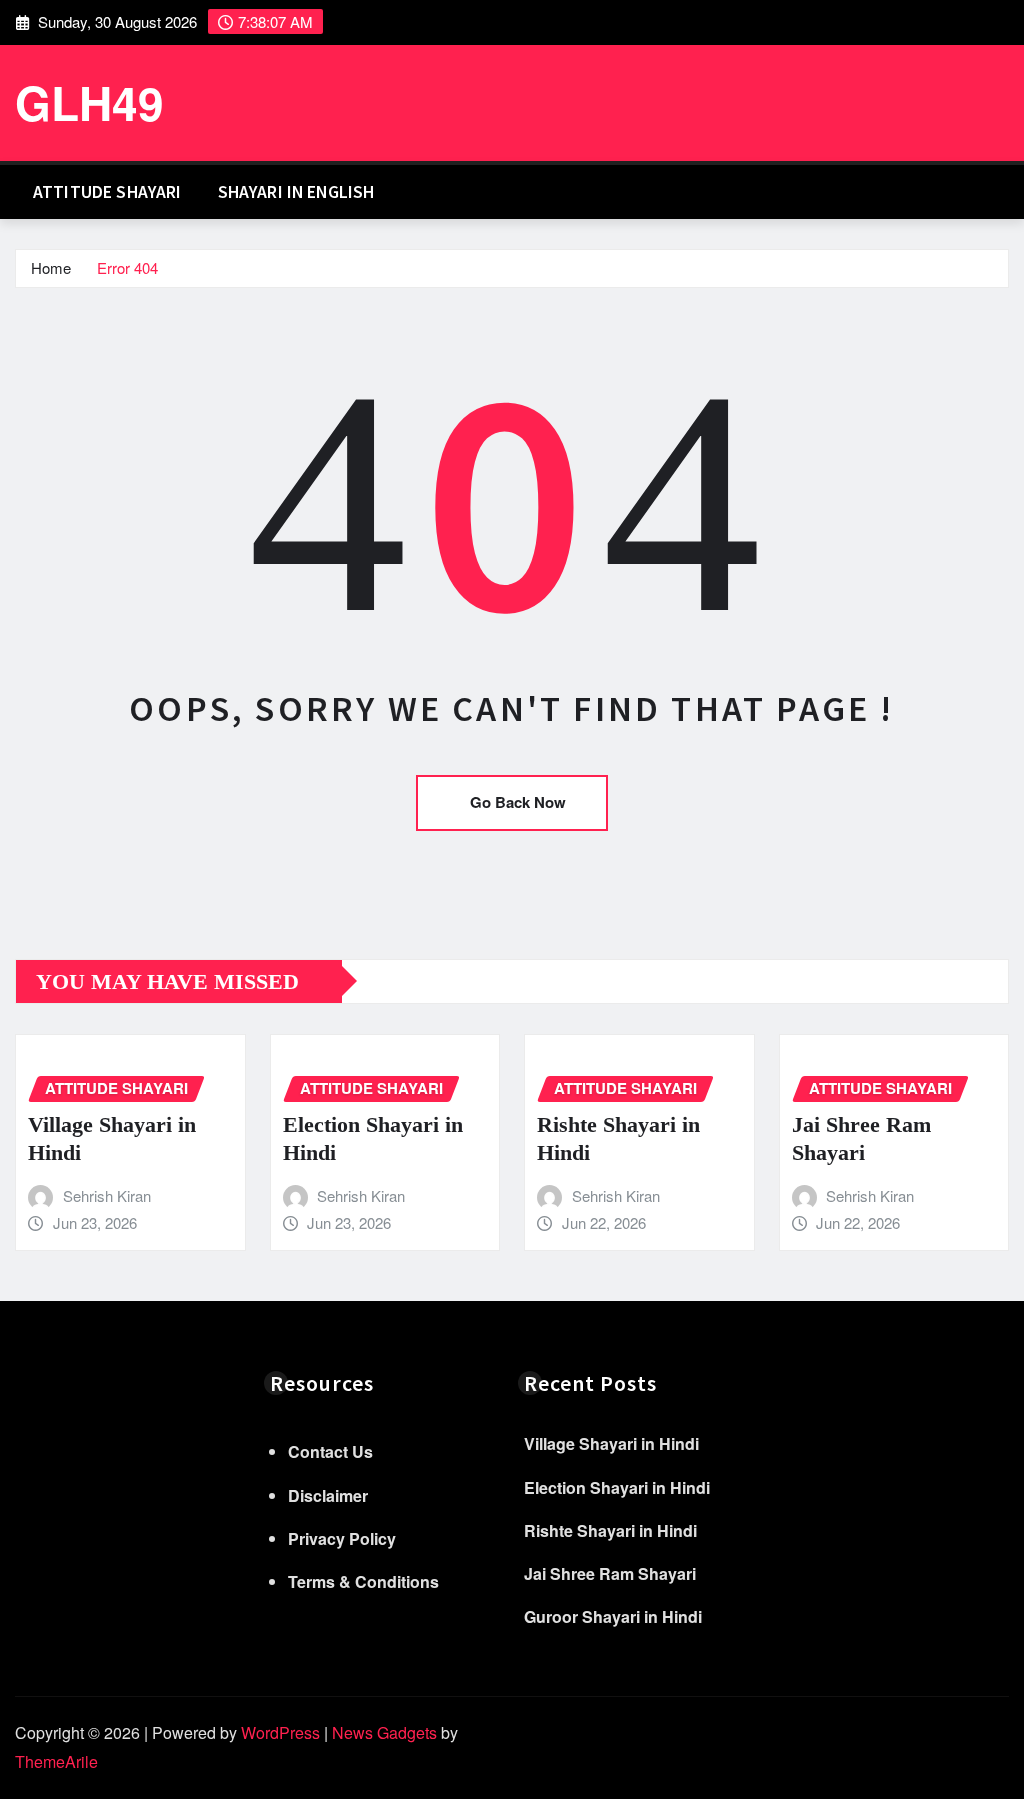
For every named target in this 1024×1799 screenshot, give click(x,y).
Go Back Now (518, 802)
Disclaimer (328, 1495)
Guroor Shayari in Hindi (613, 1616)
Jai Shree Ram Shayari (610, 1573)
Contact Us (330, 1451)
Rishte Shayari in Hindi (610, 1530)
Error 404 (127, 267)
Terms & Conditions (363, 1581)
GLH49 (89, 102)
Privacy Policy (342, 1538)
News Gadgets (384, 1732)
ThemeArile (56, 1761)
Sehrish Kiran (107, 1195)
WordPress (280, 1732)
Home (51, 267)
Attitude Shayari (107, 192)
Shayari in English (296, 192)
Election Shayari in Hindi (617, 1487)
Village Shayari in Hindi (611, 1443)
